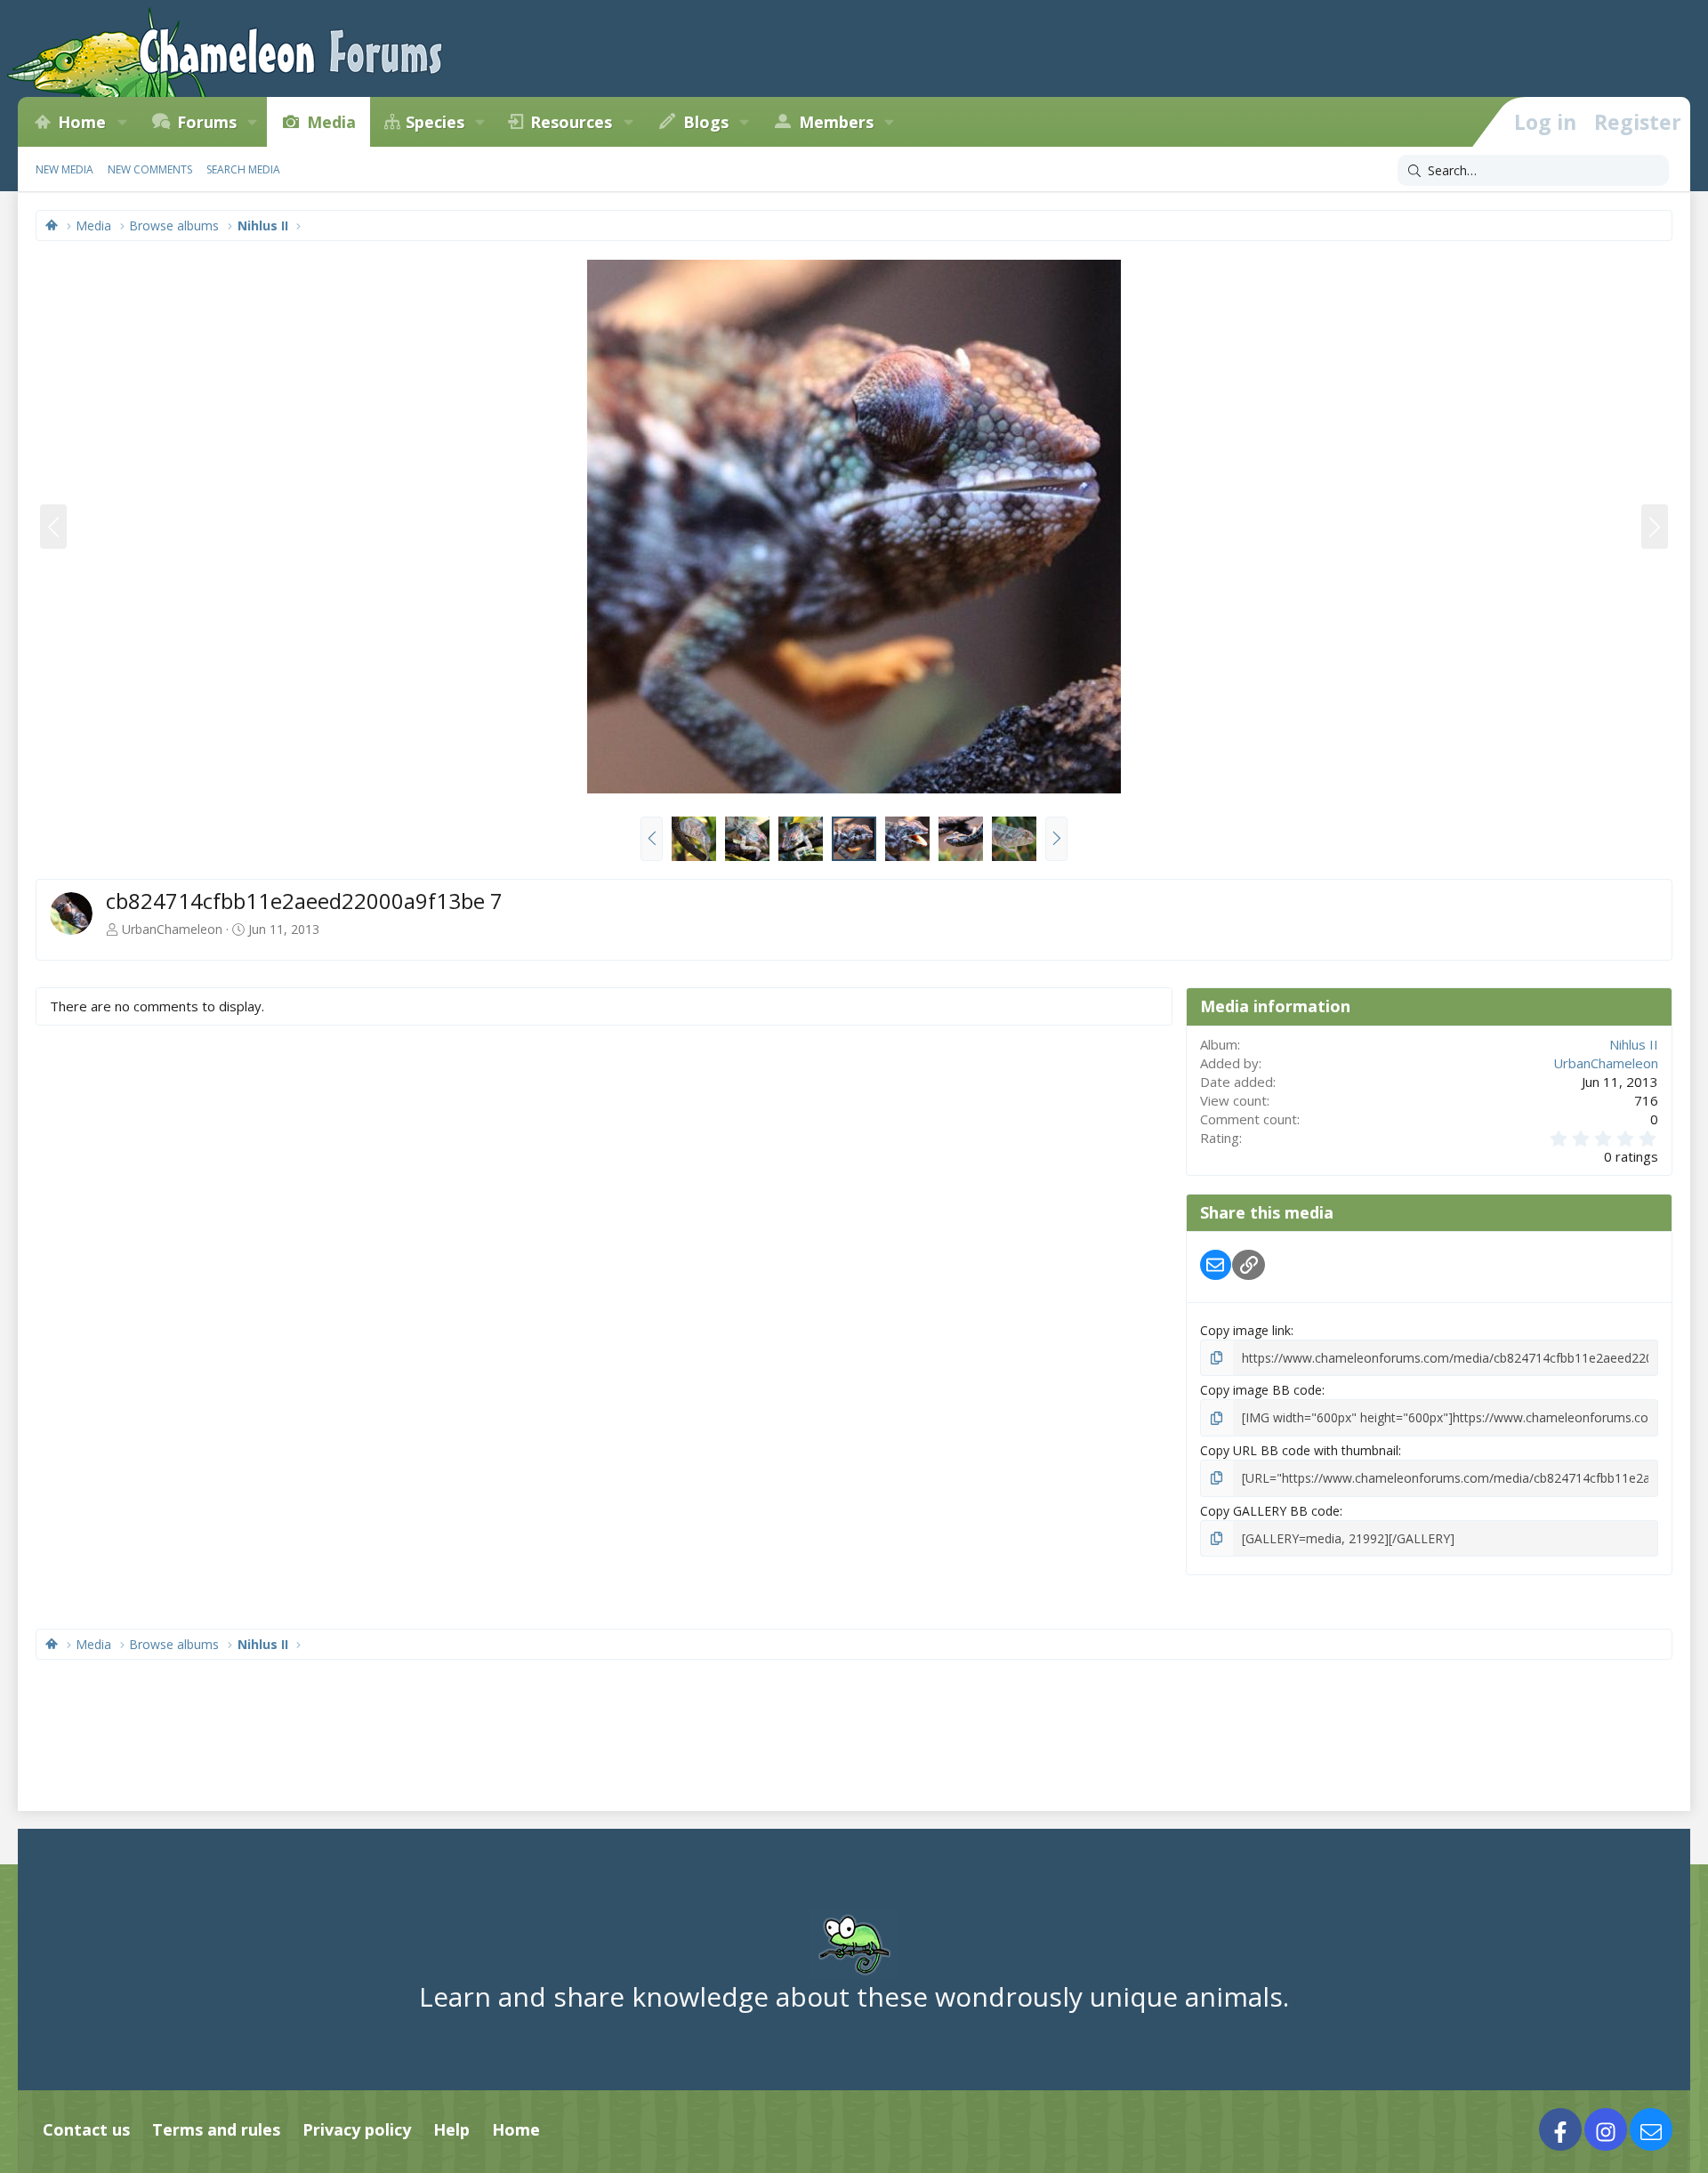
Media (331, 122)
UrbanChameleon (172, 929)
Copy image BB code (1261, 1390)
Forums (207, 122)
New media (64, 169)
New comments (150, 169)
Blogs (706, 122)
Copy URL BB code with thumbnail (1299, 1450)
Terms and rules (216, 2129)
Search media (243, 169)
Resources (571, 122)
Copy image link (1245, 1330)
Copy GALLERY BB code (1270, 1511)
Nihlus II (1634, 1044)
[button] (122, 122)
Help (451, 2129)
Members (836, 122)
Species (435, 122)
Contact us (86, 2129)
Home (82, 122)
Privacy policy (357, 2129)
